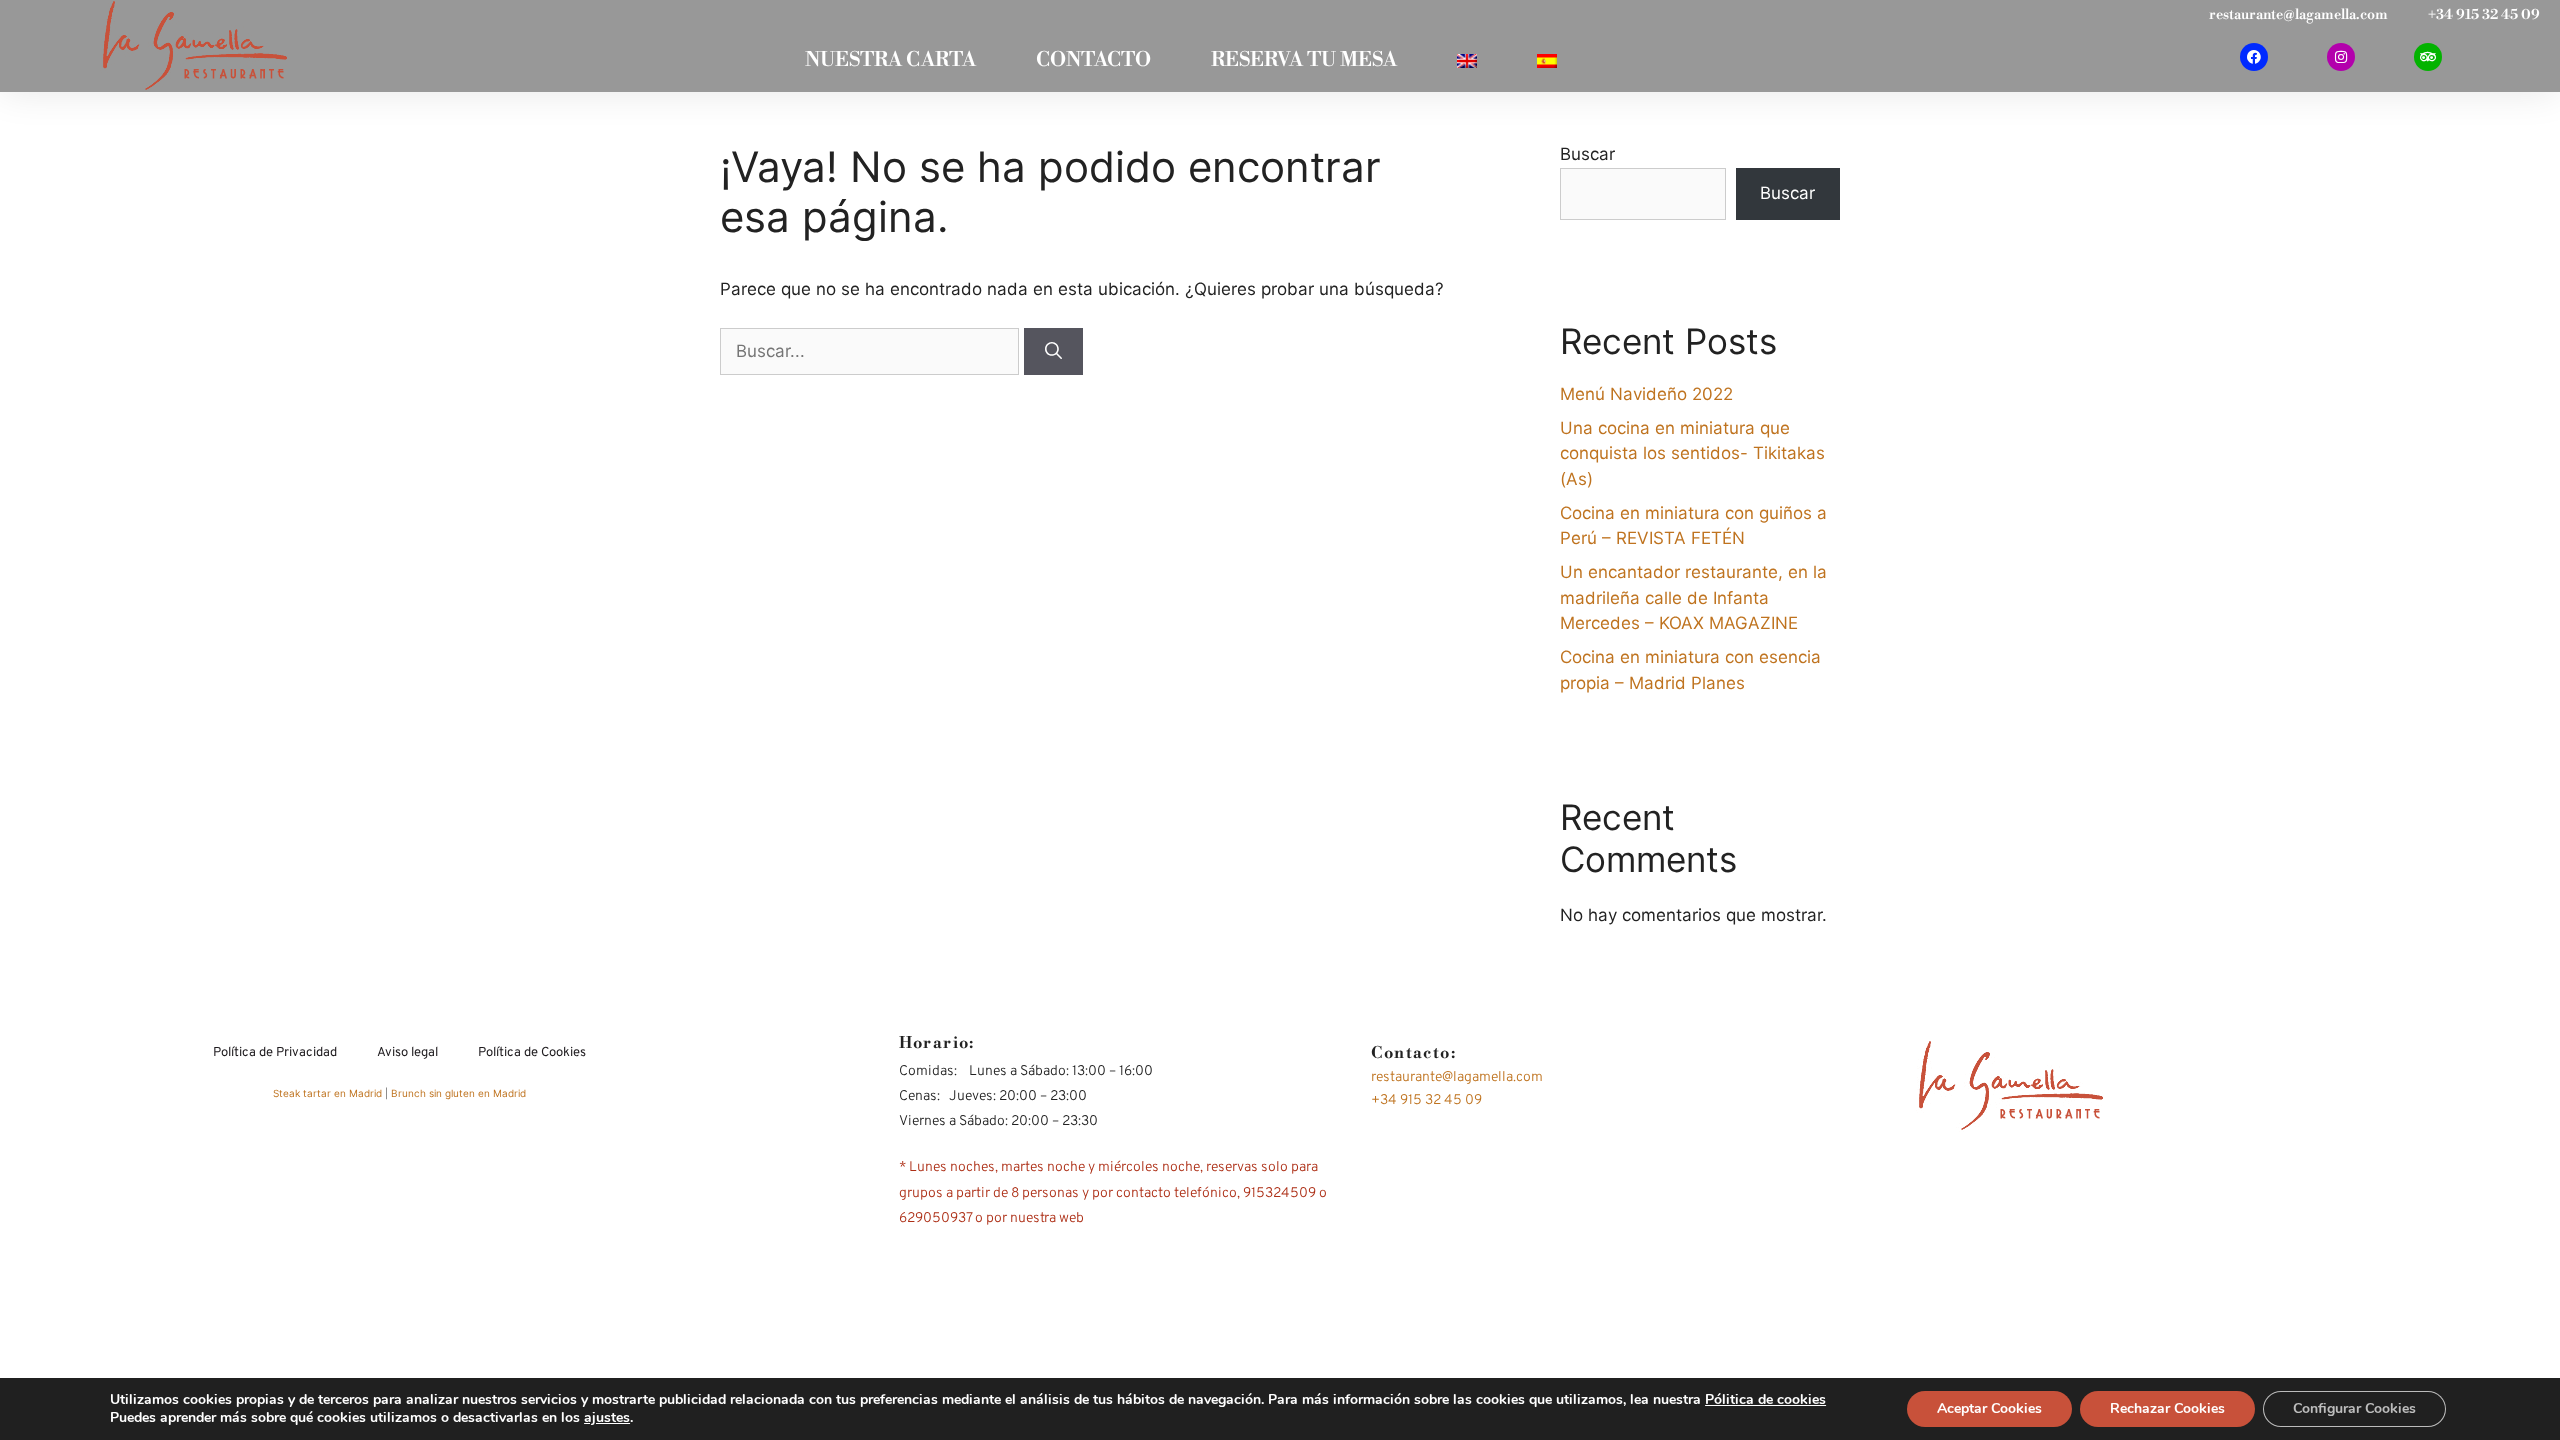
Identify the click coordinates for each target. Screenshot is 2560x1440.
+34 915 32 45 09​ (2484, 15)
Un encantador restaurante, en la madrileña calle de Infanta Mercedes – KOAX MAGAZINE (1693, 597)
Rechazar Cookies (2167, 1408)
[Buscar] (1053, 352)
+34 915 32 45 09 (1426, 1100)
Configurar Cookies (2354, 1408)
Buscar (1587, 154)
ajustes (607, 1418)
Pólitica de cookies (1765, 1399)
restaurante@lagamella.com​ (2298, 15)
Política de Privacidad (275, 1053)
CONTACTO (1093, 60)
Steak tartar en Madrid (329, 1093)
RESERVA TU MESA (1304, 60)
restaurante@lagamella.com (1457, 1077)
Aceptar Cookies (1989, 1408)
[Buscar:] (872, 351)
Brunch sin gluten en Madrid (458, 1093)
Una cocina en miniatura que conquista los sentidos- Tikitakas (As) (1692, 453)
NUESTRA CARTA (890, 60)
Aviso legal (407, 1053)
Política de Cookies (532, 1053)
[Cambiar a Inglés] (1467, 61)
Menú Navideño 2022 (1646, 394)
